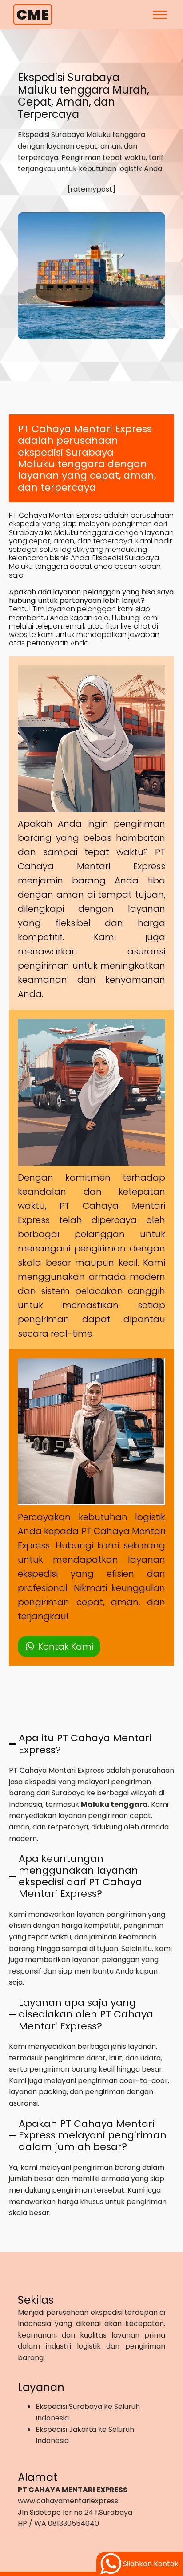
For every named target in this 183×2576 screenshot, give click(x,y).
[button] (59, 1646)
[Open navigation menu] (160, 15)
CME (33, 14)
